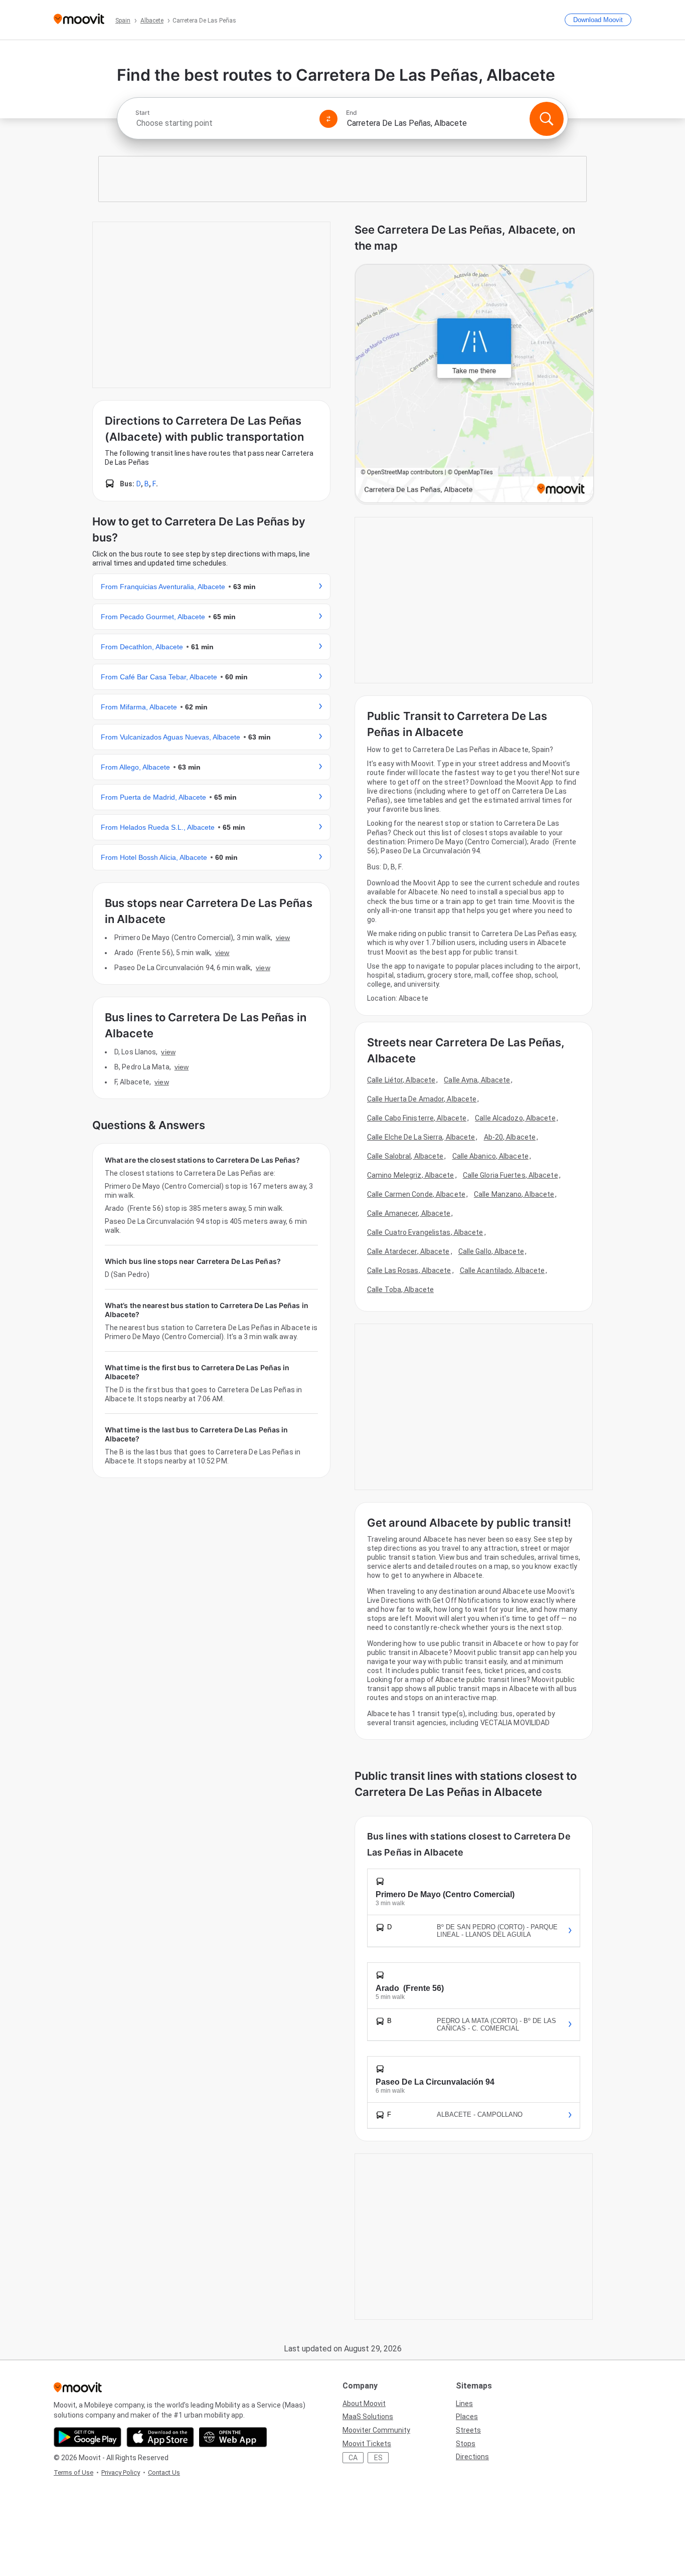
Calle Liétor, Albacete (401, 1080)
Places (467, 2417)
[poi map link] (474, 384)
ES (378, 2458)
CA (353, 2458)
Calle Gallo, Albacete (491, 1251)
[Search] (547, 119)
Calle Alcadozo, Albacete (515, 1118)
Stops (466, 2444)
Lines (464, 2404)
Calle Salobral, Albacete (405, 1156)
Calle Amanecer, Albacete (409, 1213)
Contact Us (164, 2472)
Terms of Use (73, 2472)
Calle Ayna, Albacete (477, 1080)
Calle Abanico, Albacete (490, 1156)
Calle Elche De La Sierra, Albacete (421, 1137)
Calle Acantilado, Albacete (502, 1270)
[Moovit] (79, 20)
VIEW (283, 938)
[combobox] (223, 123)
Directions (472, 2457)
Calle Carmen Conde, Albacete (416, 1194)
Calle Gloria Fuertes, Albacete (510, 1175)
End (352, 113)
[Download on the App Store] (160, 2437)
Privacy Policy (121, 2472)
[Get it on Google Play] (88, 2437)
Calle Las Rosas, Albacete (409, 1270)
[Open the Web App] (233, 2437)
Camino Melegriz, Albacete (411, 1175)
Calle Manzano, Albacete (514, 1194)
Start (142, 113)
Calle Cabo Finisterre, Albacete (417, 1118)
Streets (468, 2430)
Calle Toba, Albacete (400, 1290)
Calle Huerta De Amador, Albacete (422, 1099)
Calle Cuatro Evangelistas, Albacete (425, 1232)
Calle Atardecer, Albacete (408, 1251)
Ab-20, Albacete (510, 1137)
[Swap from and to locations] (328, 119)
